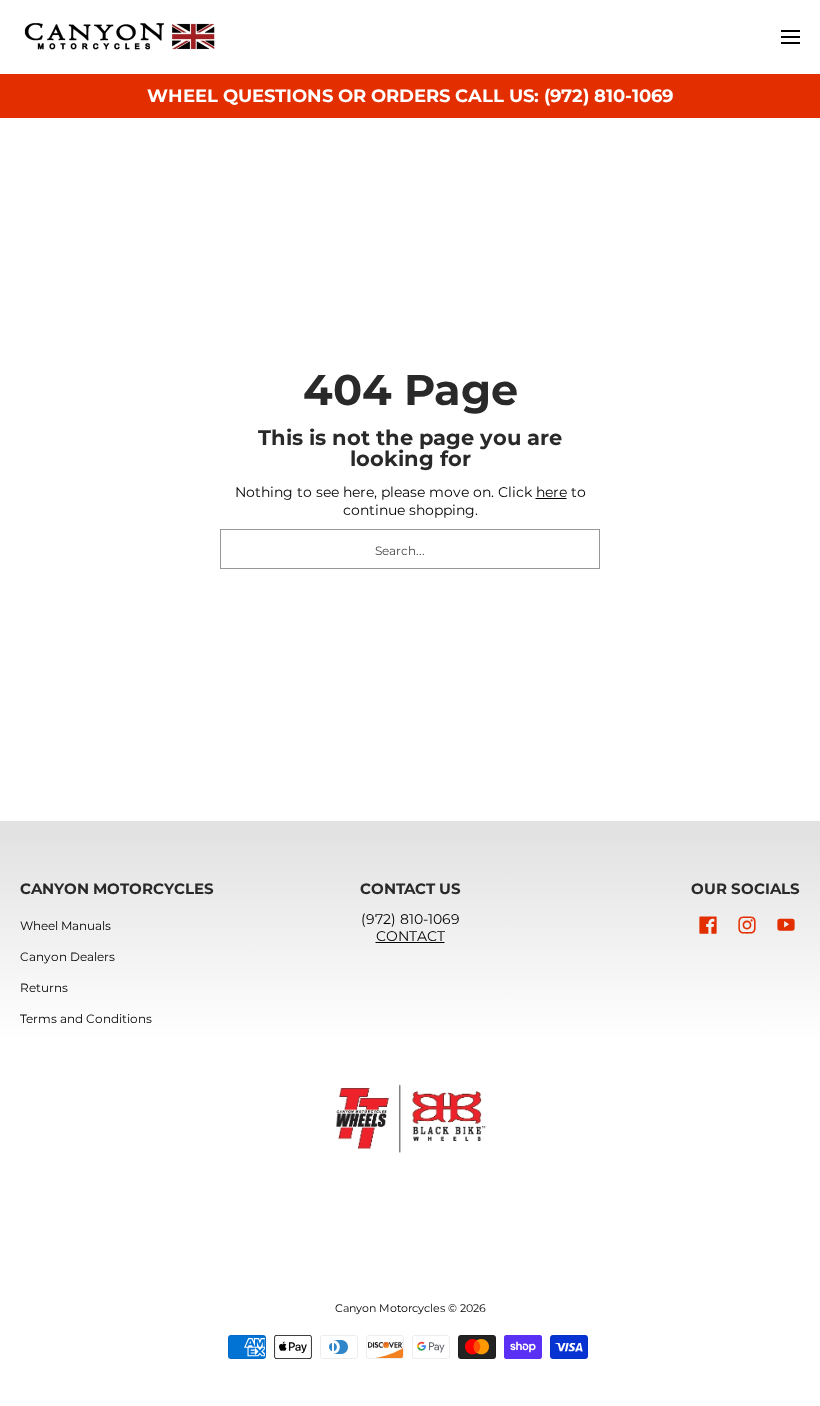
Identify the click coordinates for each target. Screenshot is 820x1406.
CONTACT (410, 936)
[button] (708, 924)
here (551, 492)
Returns (44, 987)
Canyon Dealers (67, 956)
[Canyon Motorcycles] (120, 37)
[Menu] (789, 37)
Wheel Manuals (65, 925)
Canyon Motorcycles (390, 1308)
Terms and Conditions (86, 1018)
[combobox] (410, 549)
